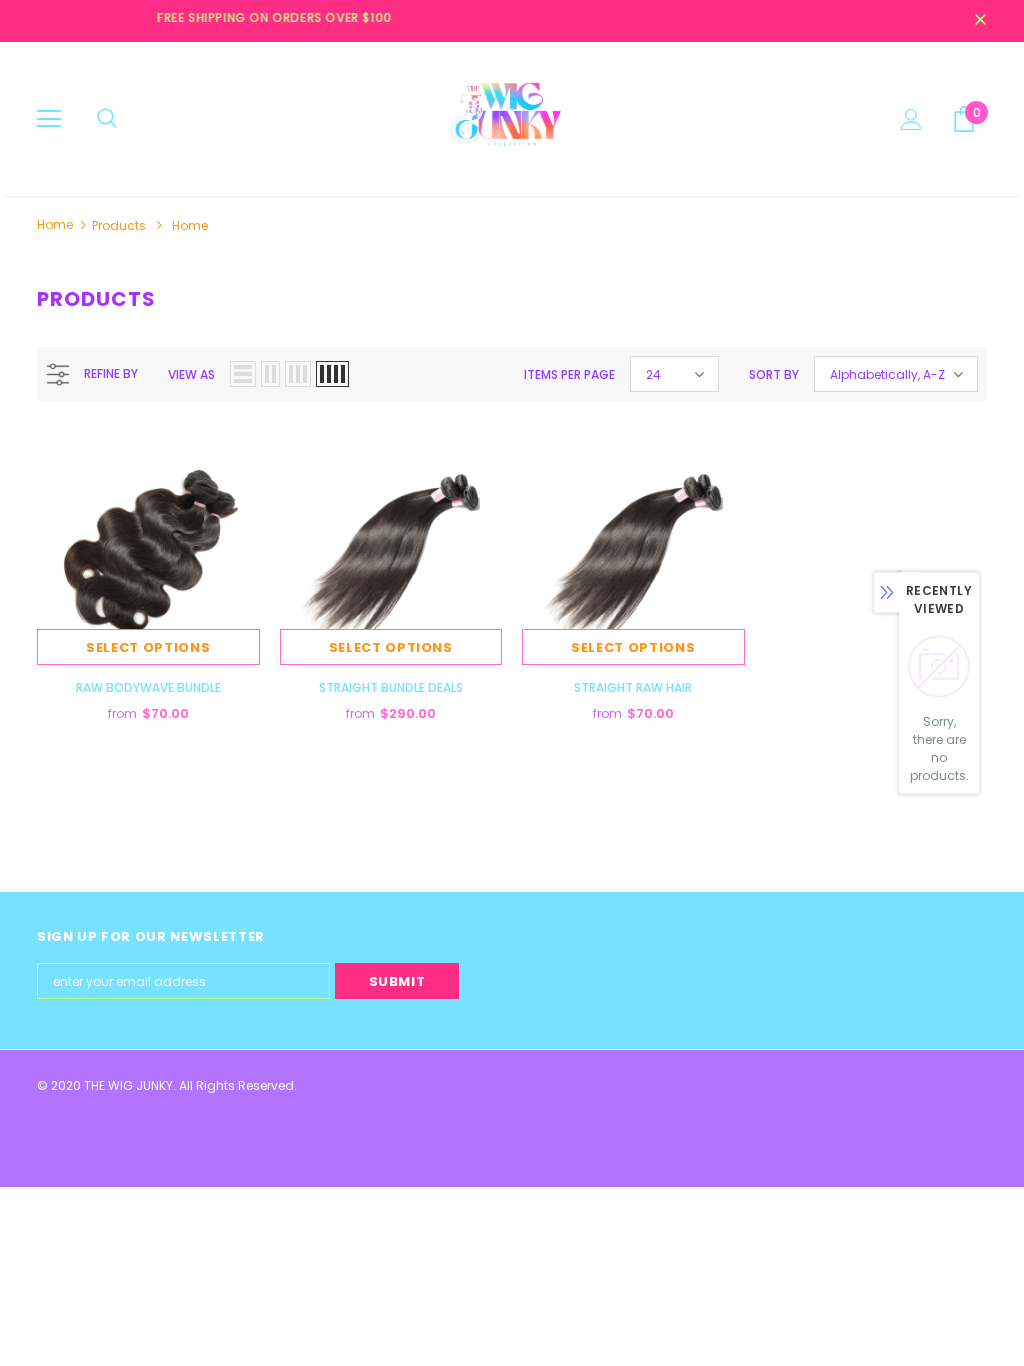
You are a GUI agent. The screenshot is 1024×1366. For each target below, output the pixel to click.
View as (191, 374)
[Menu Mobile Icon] (49, 119)
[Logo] (512, 118)
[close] (980, 21)
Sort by (774, 374)
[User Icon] (911, 119)
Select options (148, 647)
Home (55, 224)
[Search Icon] (107, 119)
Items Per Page (569, 374)
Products (119, 225)
